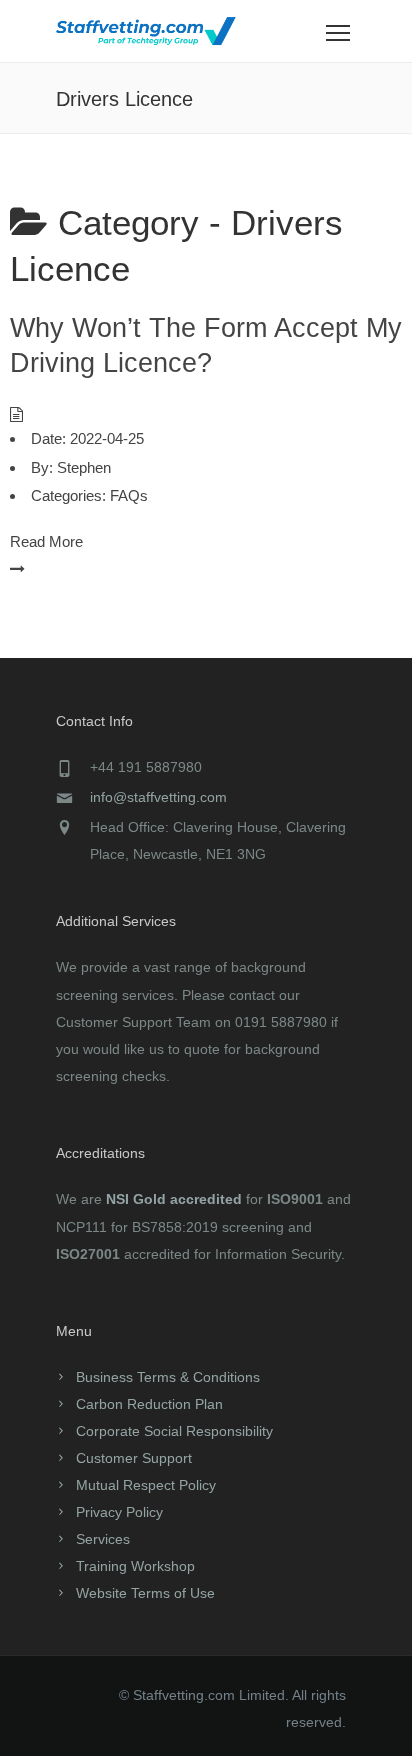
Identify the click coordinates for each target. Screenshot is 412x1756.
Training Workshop (135, 1566)
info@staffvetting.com (158, 797)
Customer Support (134, 1458)
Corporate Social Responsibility (174, 1431)
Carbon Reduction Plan (149, 1404)
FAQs (129, 495)
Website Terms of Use (145, 1593)
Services (103, 1539)
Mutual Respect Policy (146, 1485)
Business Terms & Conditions (168, 1377)
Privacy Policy (119, 1512)
